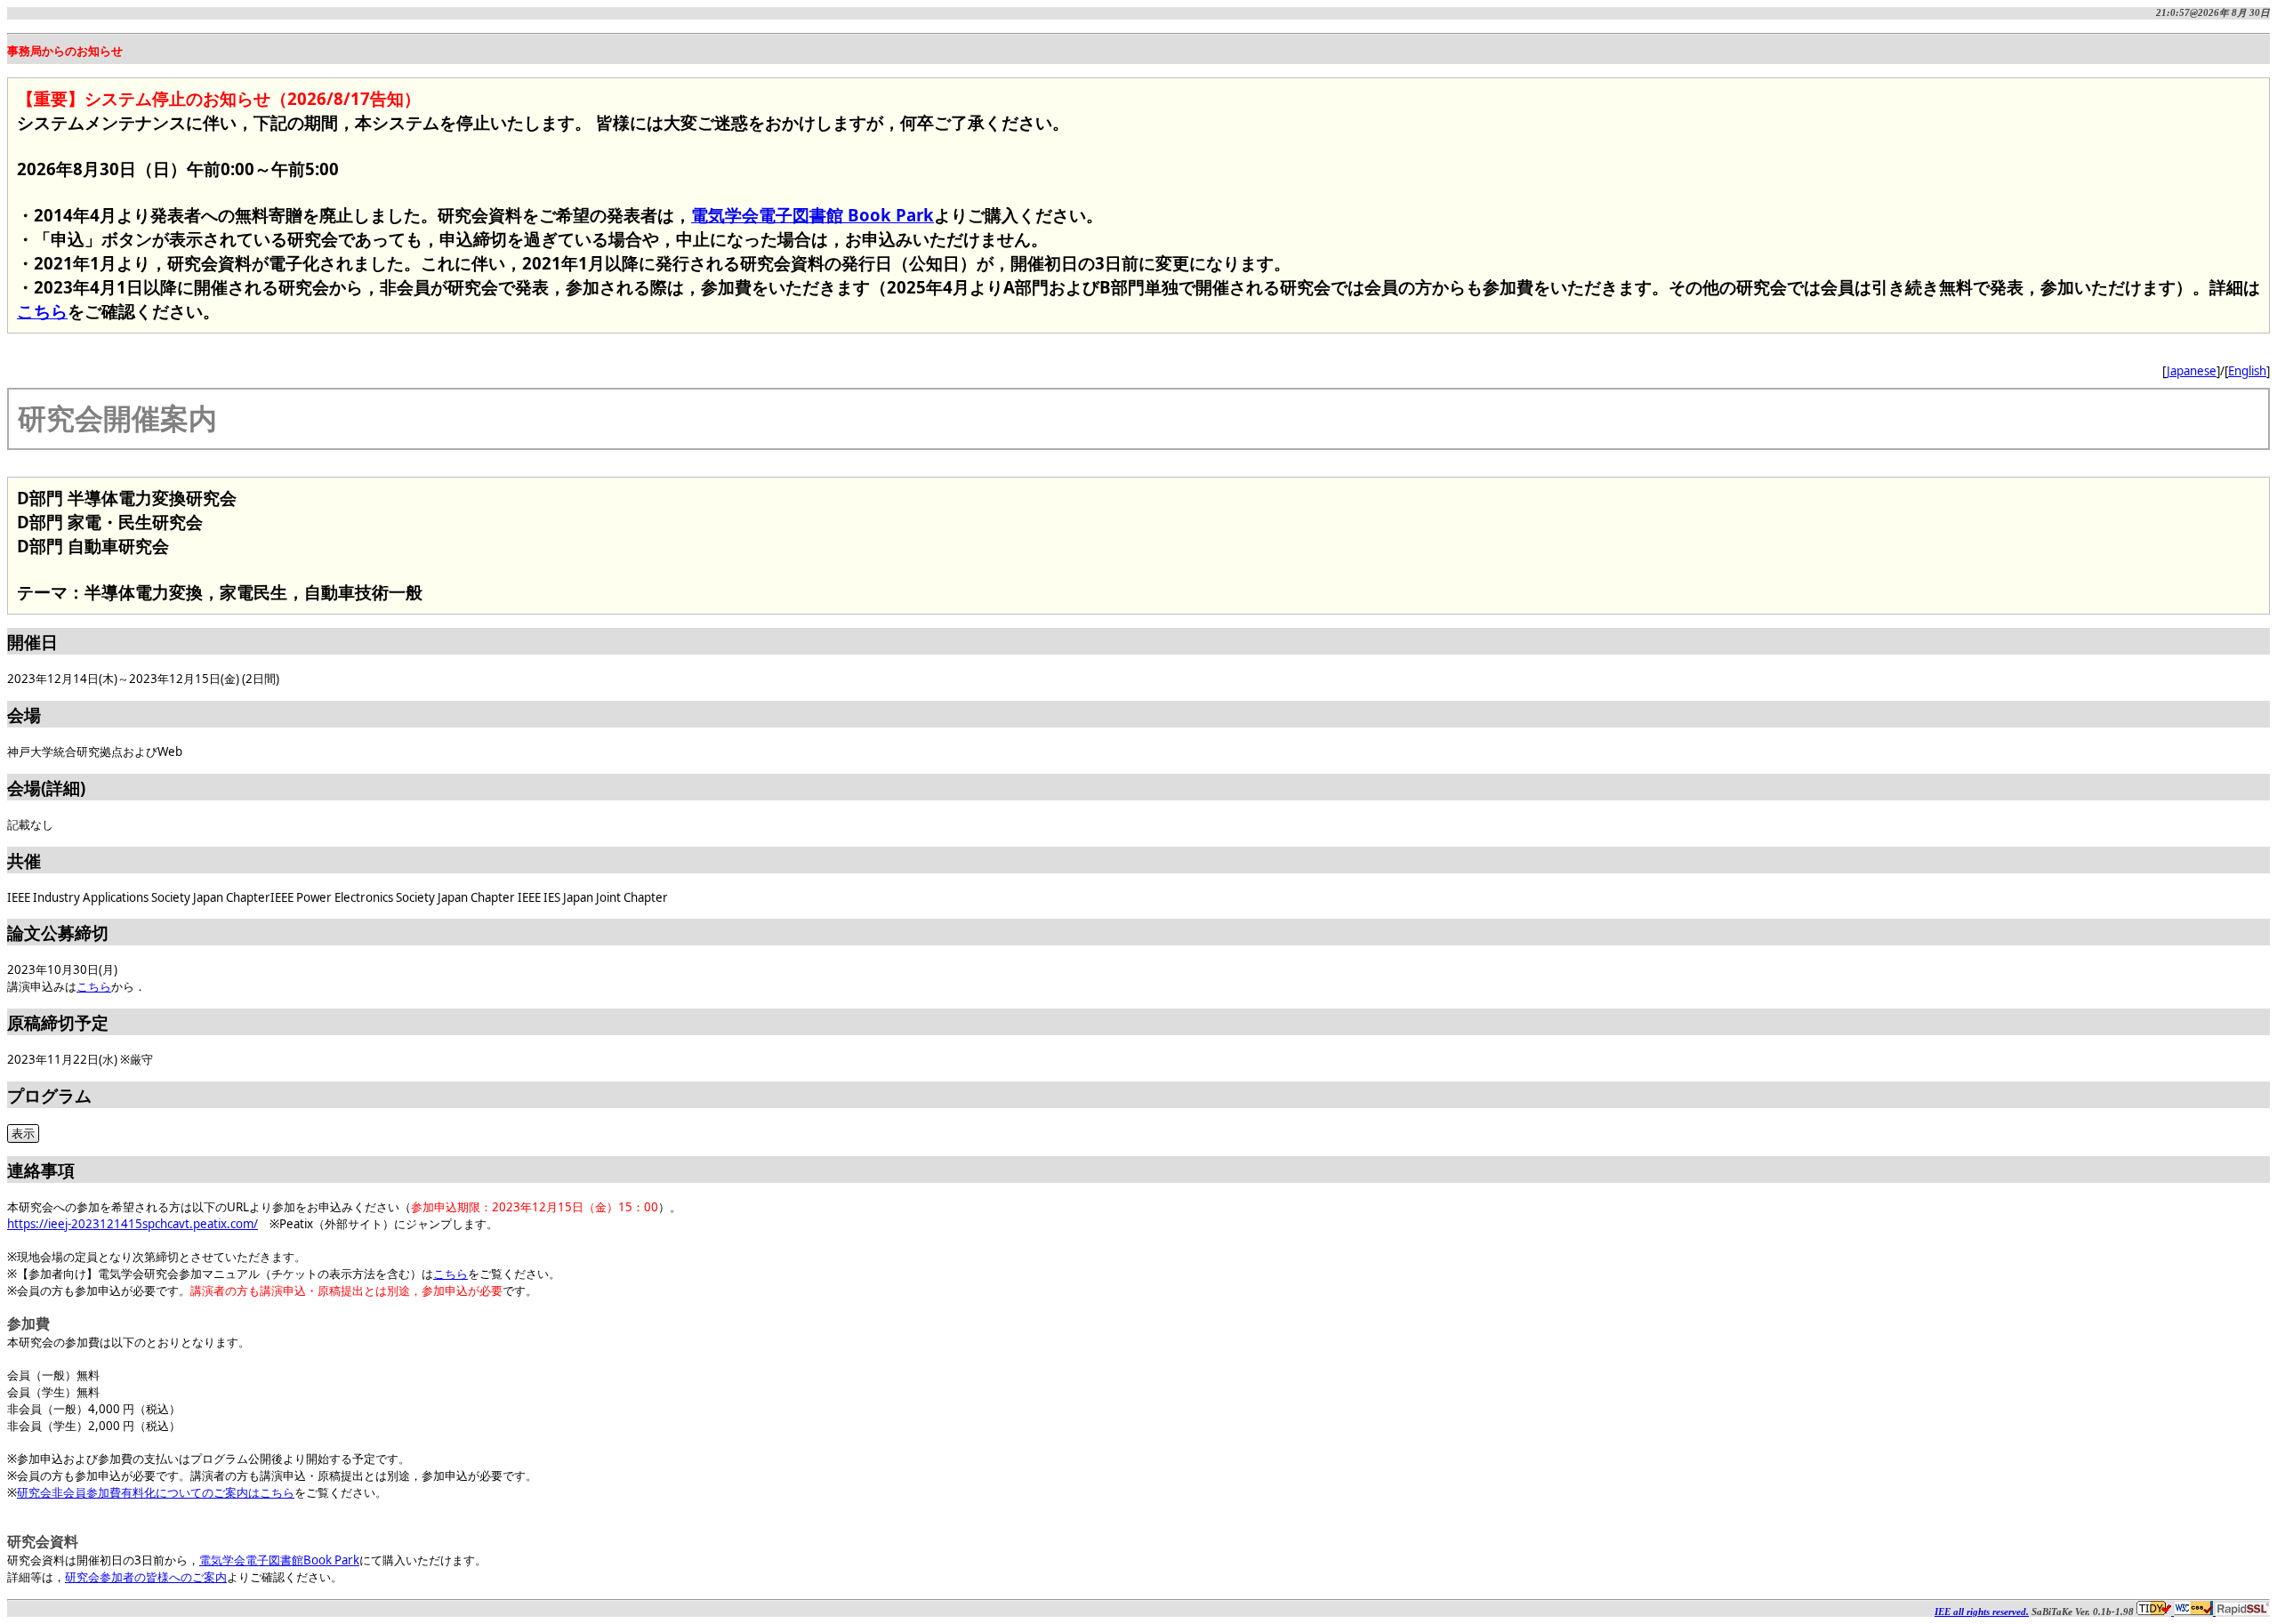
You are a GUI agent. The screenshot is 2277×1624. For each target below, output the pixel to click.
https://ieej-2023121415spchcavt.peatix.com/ (133, 1224)
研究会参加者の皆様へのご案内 (146, 1577)
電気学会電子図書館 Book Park (813, 215)
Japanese (2192, 371)
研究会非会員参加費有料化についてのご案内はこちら (156, 1492)
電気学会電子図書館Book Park (279, 1560)
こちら (42, 311)
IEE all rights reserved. (1982, 1612)
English (2247, 371)
